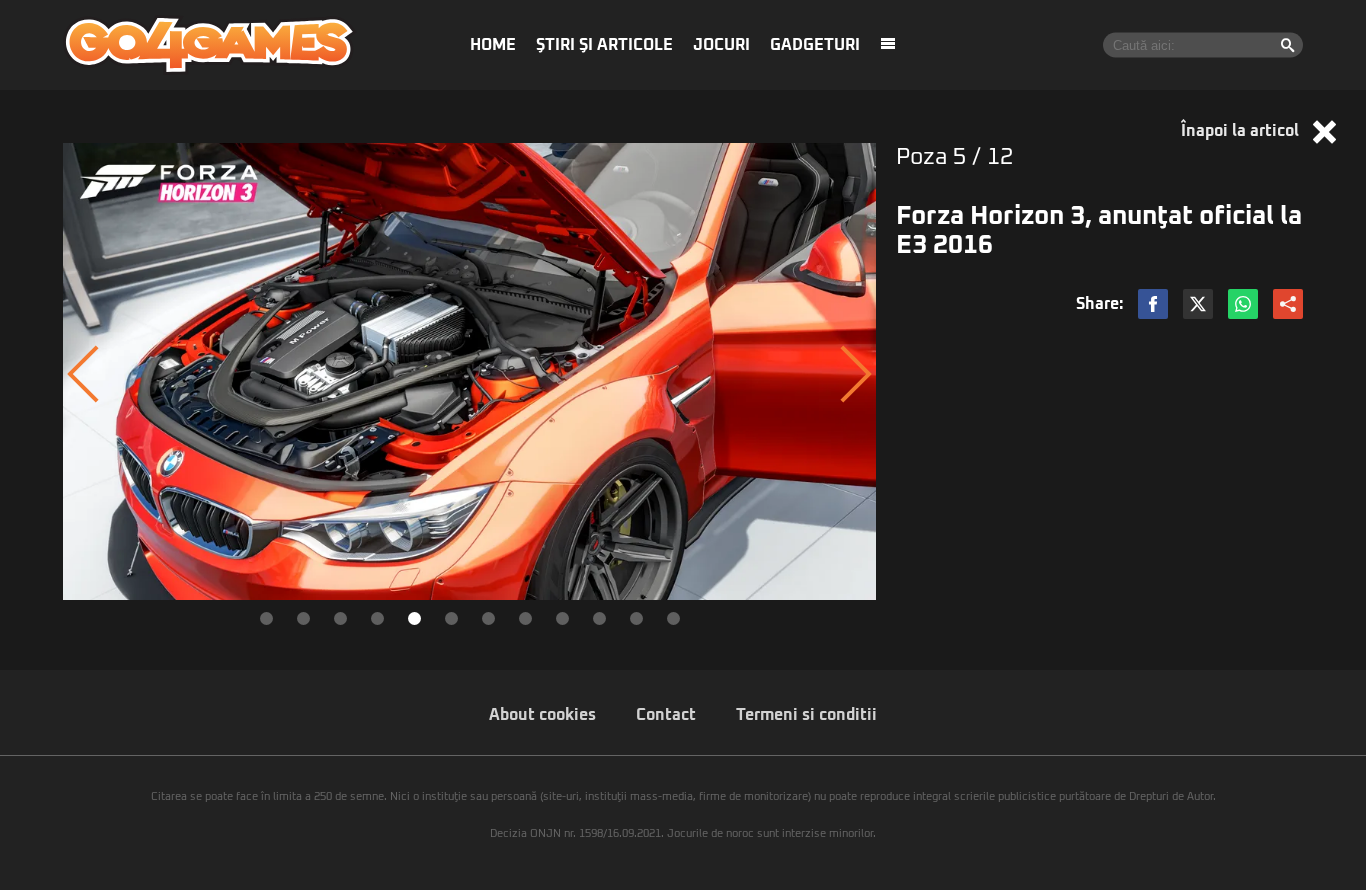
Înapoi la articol (1242, 131)
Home (493, 45)
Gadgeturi (815, 45)
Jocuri (721, 45)
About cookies (542, 715)
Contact (666, 715)
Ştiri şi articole (604, 45)
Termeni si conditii (806, 715)
